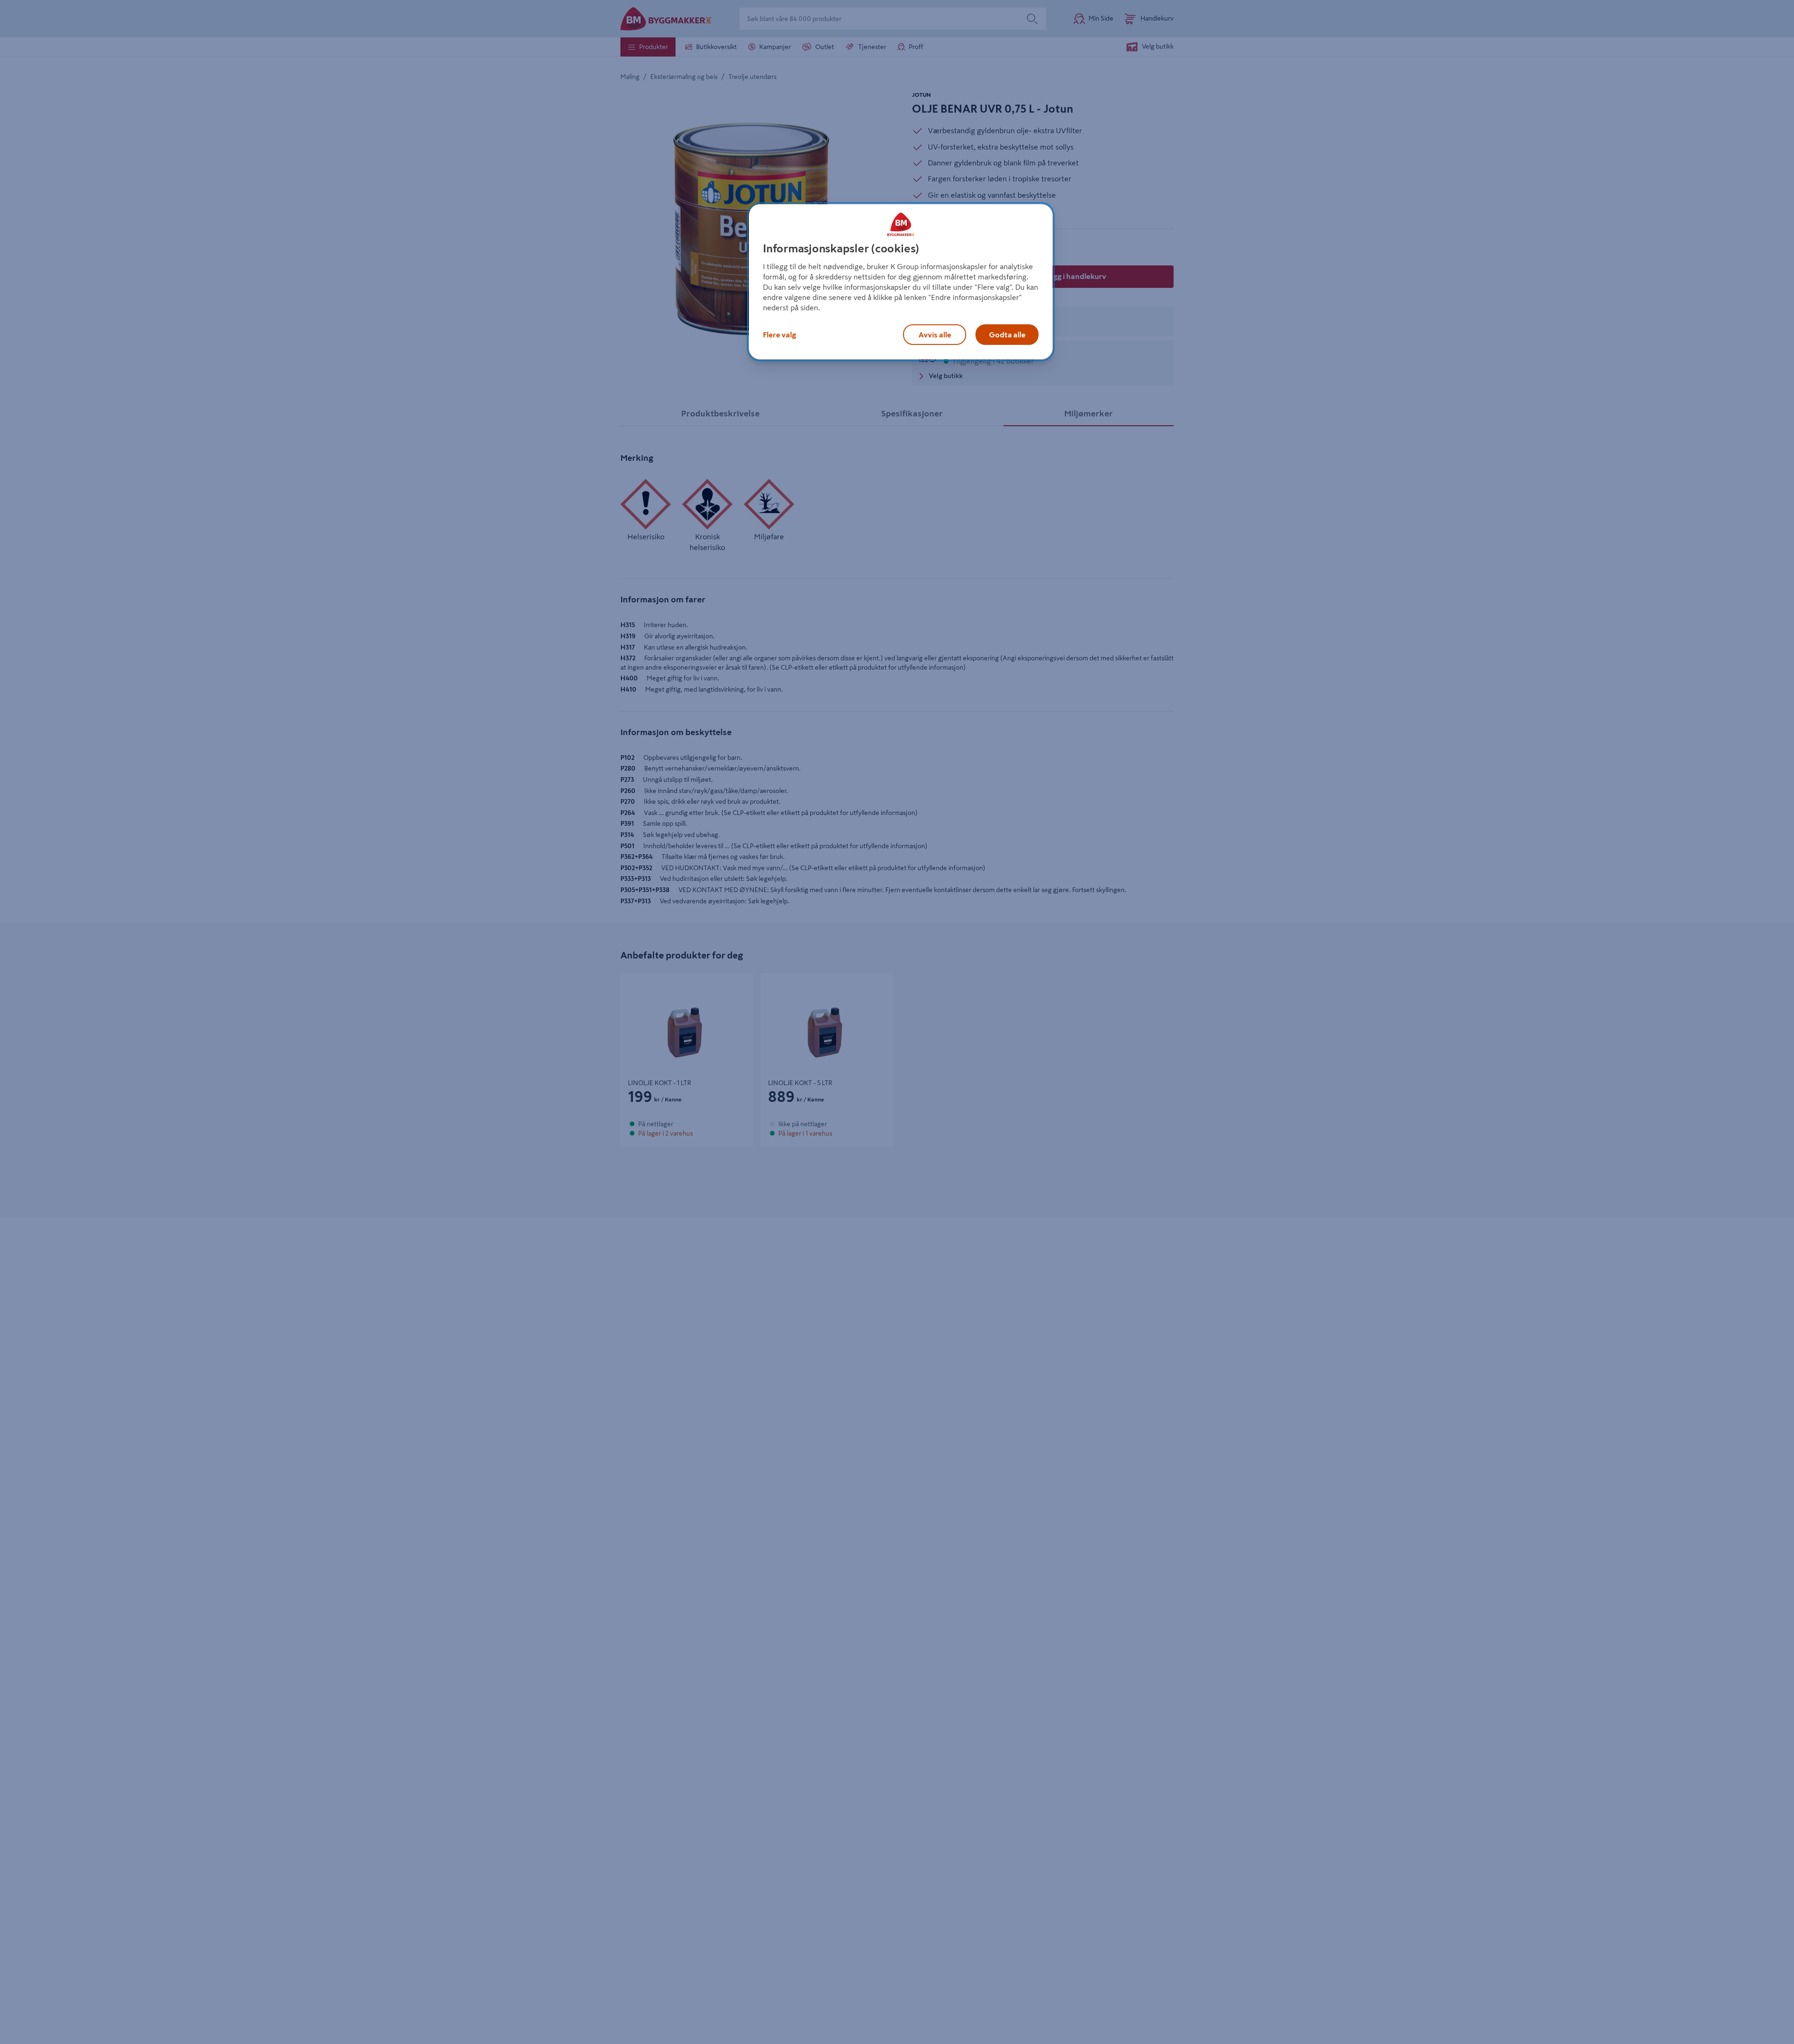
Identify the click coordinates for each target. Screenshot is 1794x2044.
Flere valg (780, 335)
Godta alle (1007, 335)
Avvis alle (935, 335)
